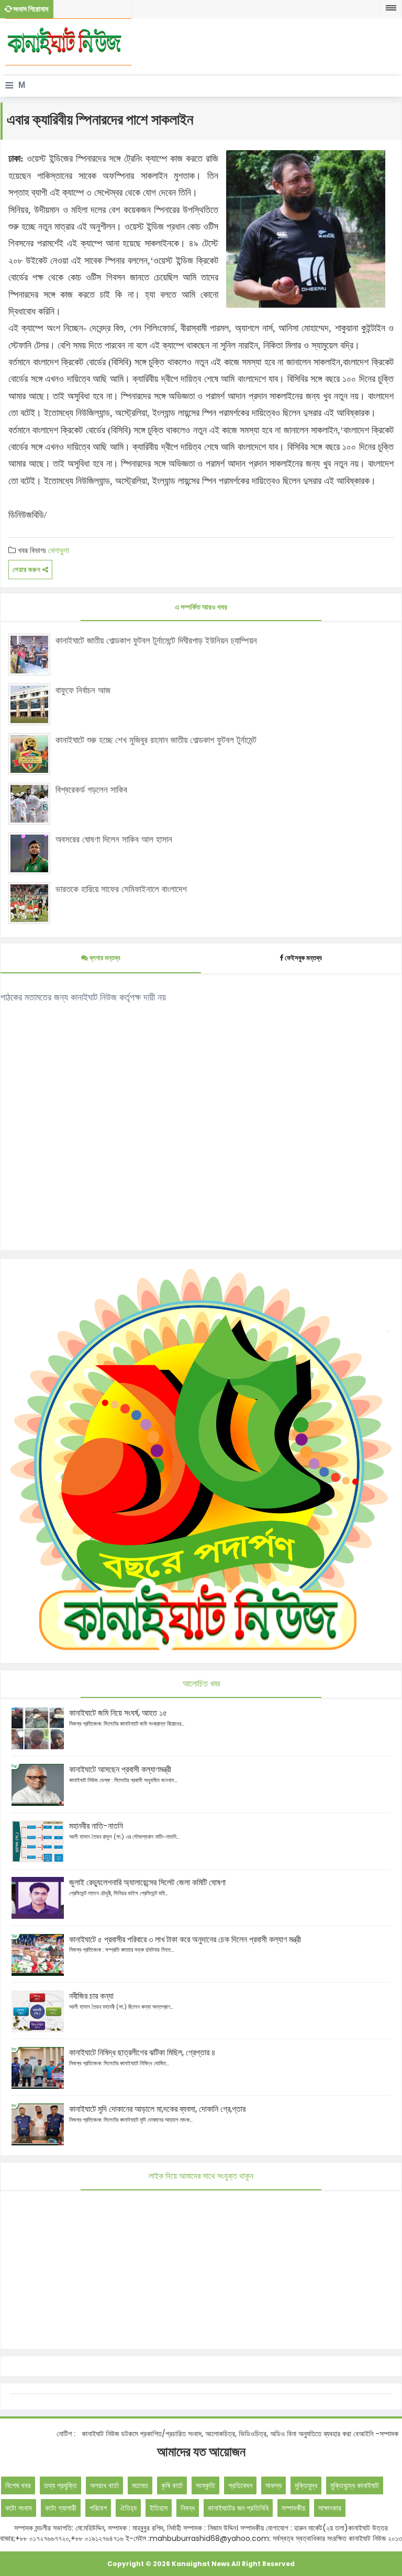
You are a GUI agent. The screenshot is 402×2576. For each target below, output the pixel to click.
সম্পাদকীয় (293, 2508)
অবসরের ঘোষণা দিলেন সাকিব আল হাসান (114, 839)
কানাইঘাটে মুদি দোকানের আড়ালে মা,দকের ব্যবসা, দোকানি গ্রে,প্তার (157, 2109)
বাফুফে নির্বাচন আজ (83, 690)
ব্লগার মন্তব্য (104, 958)
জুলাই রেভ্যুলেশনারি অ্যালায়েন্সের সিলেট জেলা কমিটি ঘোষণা (147, 1882)
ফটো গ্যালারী (61, 2508)
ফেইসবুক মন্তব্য (303, 958)
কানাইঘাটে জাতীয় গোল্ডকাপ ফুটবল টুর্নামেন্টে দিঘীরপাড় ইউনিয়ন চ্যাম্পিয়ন (156, 640)
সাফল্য (273, 2485)
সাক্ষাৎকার (330, 2508)
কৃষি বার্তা (172, 2485)
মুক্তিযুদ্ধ (306, 2485)
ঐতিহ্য (128, 2508)
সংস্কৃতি (205, 2485)
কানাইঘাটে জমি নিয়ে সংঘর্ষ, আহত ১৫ (118, 1713)
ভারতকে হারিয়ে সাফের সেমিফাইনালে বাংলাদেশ (121, 889)
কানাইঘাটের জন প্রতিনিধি (238, 2508)
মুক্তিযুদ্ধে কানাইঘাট (355, 2485)
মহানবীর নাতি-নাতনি (96, 1826)
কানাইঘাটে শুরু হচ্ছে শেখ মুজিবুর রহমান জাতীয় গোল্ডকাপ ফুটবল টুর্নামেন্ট (156, 740)
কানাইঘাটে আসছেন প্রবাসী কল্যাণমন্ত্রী (120, 1769)
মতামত (140, 2485)
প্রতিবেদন (240, 2485)
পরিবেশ (98, 2508)
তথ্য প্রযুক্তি (60, 2485)
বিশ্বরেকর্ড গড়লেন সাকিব (91, 790)
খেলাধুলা (59, 550)
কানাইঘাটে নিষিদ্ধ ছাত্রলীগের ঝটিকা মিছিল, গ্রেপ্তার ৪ (142, 2052)
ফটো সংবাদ (19, 2508)
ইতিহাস (159, 2508)
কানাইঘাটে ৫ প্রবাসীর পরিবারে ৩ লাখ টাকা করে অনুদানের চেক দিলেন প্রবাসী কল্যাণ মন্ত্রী (185, 1939)
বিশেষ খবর (18, 2485)
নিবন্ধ (188, 2508)
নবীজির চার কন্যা (91, 1996)
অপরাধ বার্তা (104, 2485)
